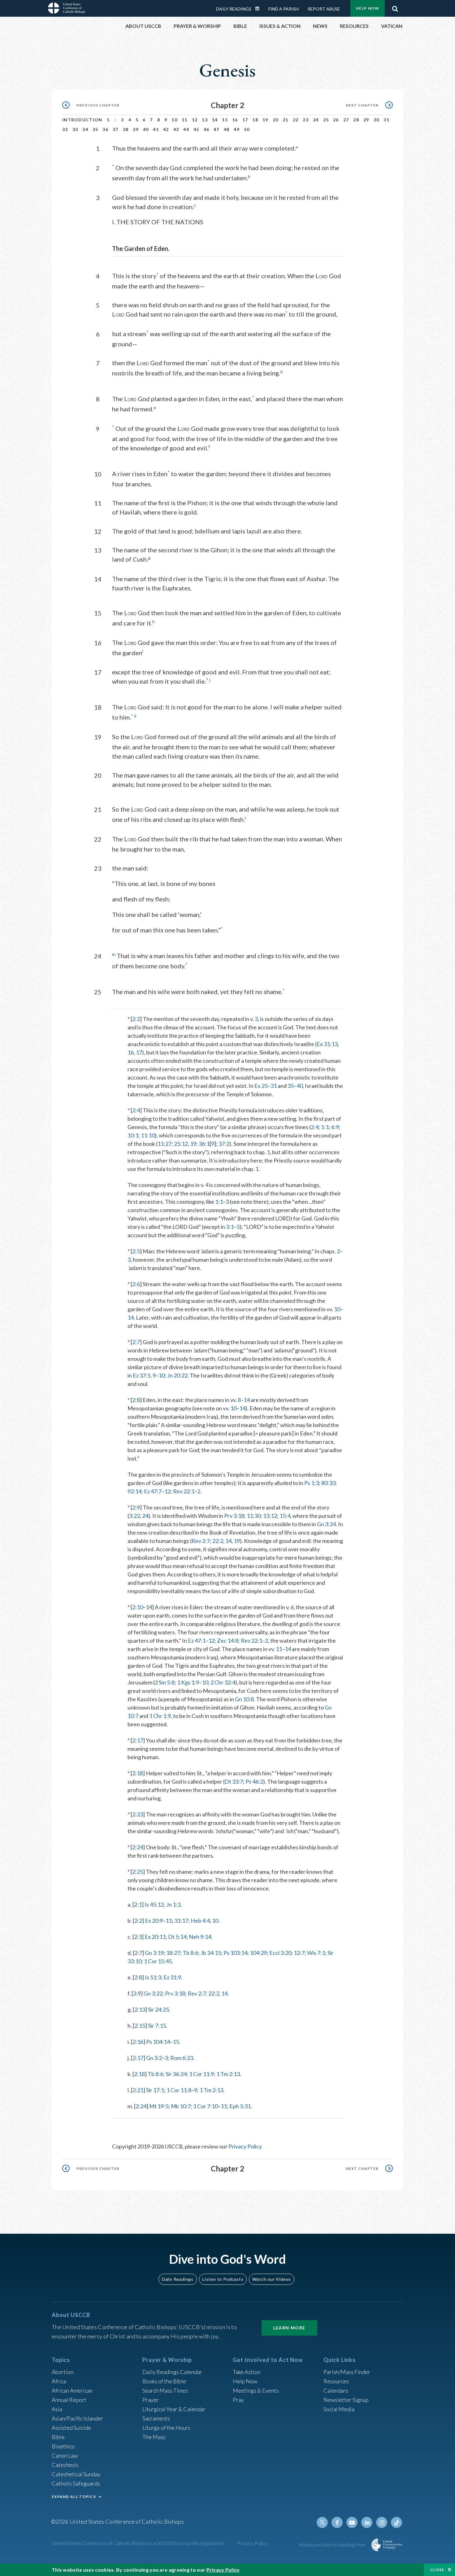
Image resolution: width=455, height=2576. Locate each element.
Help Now (368, 8)
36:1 (204, 1144)
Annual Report (69, 2400)
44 (186, 129)
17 (245, 120)
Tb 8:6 (190, 1953)
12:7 (299, 1953)
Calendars (336, 2390)
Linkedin (367, 2522)
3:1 (230, 1227)
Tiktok (396, 2522)
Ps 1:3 (312, 1483)
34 (85, 129)
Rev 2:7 (201, 1541)
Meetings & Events (256, 2390)
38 (126, 129)
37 (116, 129)
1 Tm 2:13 (228, 2074)
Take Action (247, 2372)
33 (75, 129)
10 (174, 120)
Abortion (63, 2372)
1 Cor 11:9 (201, 2074)
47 (217, 129)
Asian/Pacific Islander (77, 2418)
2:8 (136, 1400)
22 (296, 120)
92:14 (134, 1491)
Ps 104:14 (158, 2042)
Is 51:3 (153, 1977)
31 (386, 120)
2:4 (136, 1110)
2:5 (136, 1251)
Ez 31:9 (172, 1977)
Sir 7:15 (157, 2026)
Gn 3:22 (153, 1993)
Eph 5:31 (240, 2106)
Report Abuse (324, 9)
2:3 (138, 1937)
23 (306, 120)
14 (215, 120)
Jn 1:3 (173, 1904)
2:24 (138, 1847)
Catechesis (65, 2465)
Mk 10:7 (181, 2106)
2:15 (140, 2026)
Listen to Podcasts (223, 2279)
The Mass (154, 2437)
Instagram (382, 2522)
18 (255, 120)
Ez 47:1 (197, 1641)
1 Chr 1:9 (160, 1716)
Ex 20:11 (155, 1937)
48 (227, 129)
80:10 (328, 1483)
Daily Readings (234, 9)
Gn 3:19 (154, 1953)
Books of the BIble (164, 2381)
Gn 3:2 (154, 2058)
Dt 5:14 (177, 1937)
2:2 (136, 1019)
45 (196, 129)
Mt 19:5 (159, 2106)
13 (205, 120)
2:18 (138, 1773)
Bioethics (63, 2446)
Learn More (289, 2328)
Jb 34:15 (211, 1953)
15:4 (285, 1516)
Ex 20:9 (154, 1921)
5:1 (325, 1127)
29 (366, 120)
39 (136, 129)
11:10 (148, 1135)
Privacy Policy (245, 2146)
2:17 (138, 1740)
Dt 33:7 (234, 1781)
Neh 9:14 (200, 1937)
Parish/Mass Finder (347, 2372)
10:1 (133, 1135)
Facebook (337, 2522)
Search (395, 7)
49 (237, 129)
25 (326, 120)
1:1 (219, 1202)
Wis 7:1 (316, 1953)
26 (336, 120)
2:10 (138, 1607)
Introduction (82, 120)
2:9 (136, 1507)
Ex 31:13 (327, 1044)
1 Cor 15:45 (158, 1961)
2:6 (136, 1284)
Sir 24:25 (158, 2009)
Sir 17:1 (155, 2090)
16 (235, 120)
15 (225, 120)
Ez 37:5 (142, 1375)
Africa (59, 2381)
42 (166, 129)
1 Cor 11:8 (179, 2090)
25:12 (181, 1144)
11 (185, 120)
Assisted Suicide (71, 2428)
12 (195, 120)
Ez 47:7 (153, 1491)
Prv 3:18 (234, 1516)
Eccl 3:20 (280, 1953)
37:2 (224, 1144)
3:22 (134, 1516)
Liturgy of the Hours (166, 2428)
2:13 (140, 2009)
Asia (57, 2409)
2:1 (138, 1904)
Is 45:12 (154, 1904)
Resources (336, 2381)
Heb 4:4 (200, 1921)
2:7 (136, 1342)
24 (316, 120)
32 (65, 129)
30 (377, 120)
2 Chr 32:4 (223, 1682)
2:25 (138, 1872)
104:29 (258, 1953)
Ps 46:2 (254, 1781)
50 (247, 129)
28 (356, 120)
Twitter (322, 2522)
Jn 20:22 (177, 1375)
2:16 (138, 2042)
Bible (58, 2437)
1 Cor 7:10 (206, 2106)
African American (72, 2390)
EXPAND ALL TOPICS (74, 2497)
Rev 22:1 (184, 1491)
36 (105, 129)
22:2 (218, 1541)
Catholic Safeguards (76, 2483)
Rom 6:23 (182, 2058)
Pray (238, 2400)
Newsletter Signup (346, 2400)
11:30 (254, 1516)
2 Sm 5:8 (165, 1682)
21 (286, 120)
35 (95, 129)
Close (437, 2570)
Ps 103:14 (235, 1953)
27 (346, 120)
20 (276, 120)
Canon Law (65, 2456)
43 (176, 129)
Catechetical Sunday (76, 2474)
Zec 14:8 (228, 1641)
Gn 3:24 (326, 1524)
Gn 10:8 (244, 1699)
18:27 (173, 1953)
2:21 (138, 2090)
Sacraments (156, 2418)
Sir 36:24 (176, 2074)
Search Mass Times (165, 2390)
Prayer (151, 2400)
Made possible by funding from (333, 2545)
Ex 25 (261, 1086)
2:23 (138, 1814)
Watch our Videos (272, 2279)
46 (207, 129)
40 (146, 129)
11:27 (165, 1144)
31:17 (181, 1921)
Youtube (352, 2522)
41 (156, 129)
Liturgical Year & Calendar (174, 2409)
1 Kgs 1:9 (188, 1682)
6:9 (335, 1127)
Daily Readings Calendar (259, 9)
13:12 (270, 1516)
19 (265, 120)
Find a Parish (284, 9)
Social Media (339, 2409)
